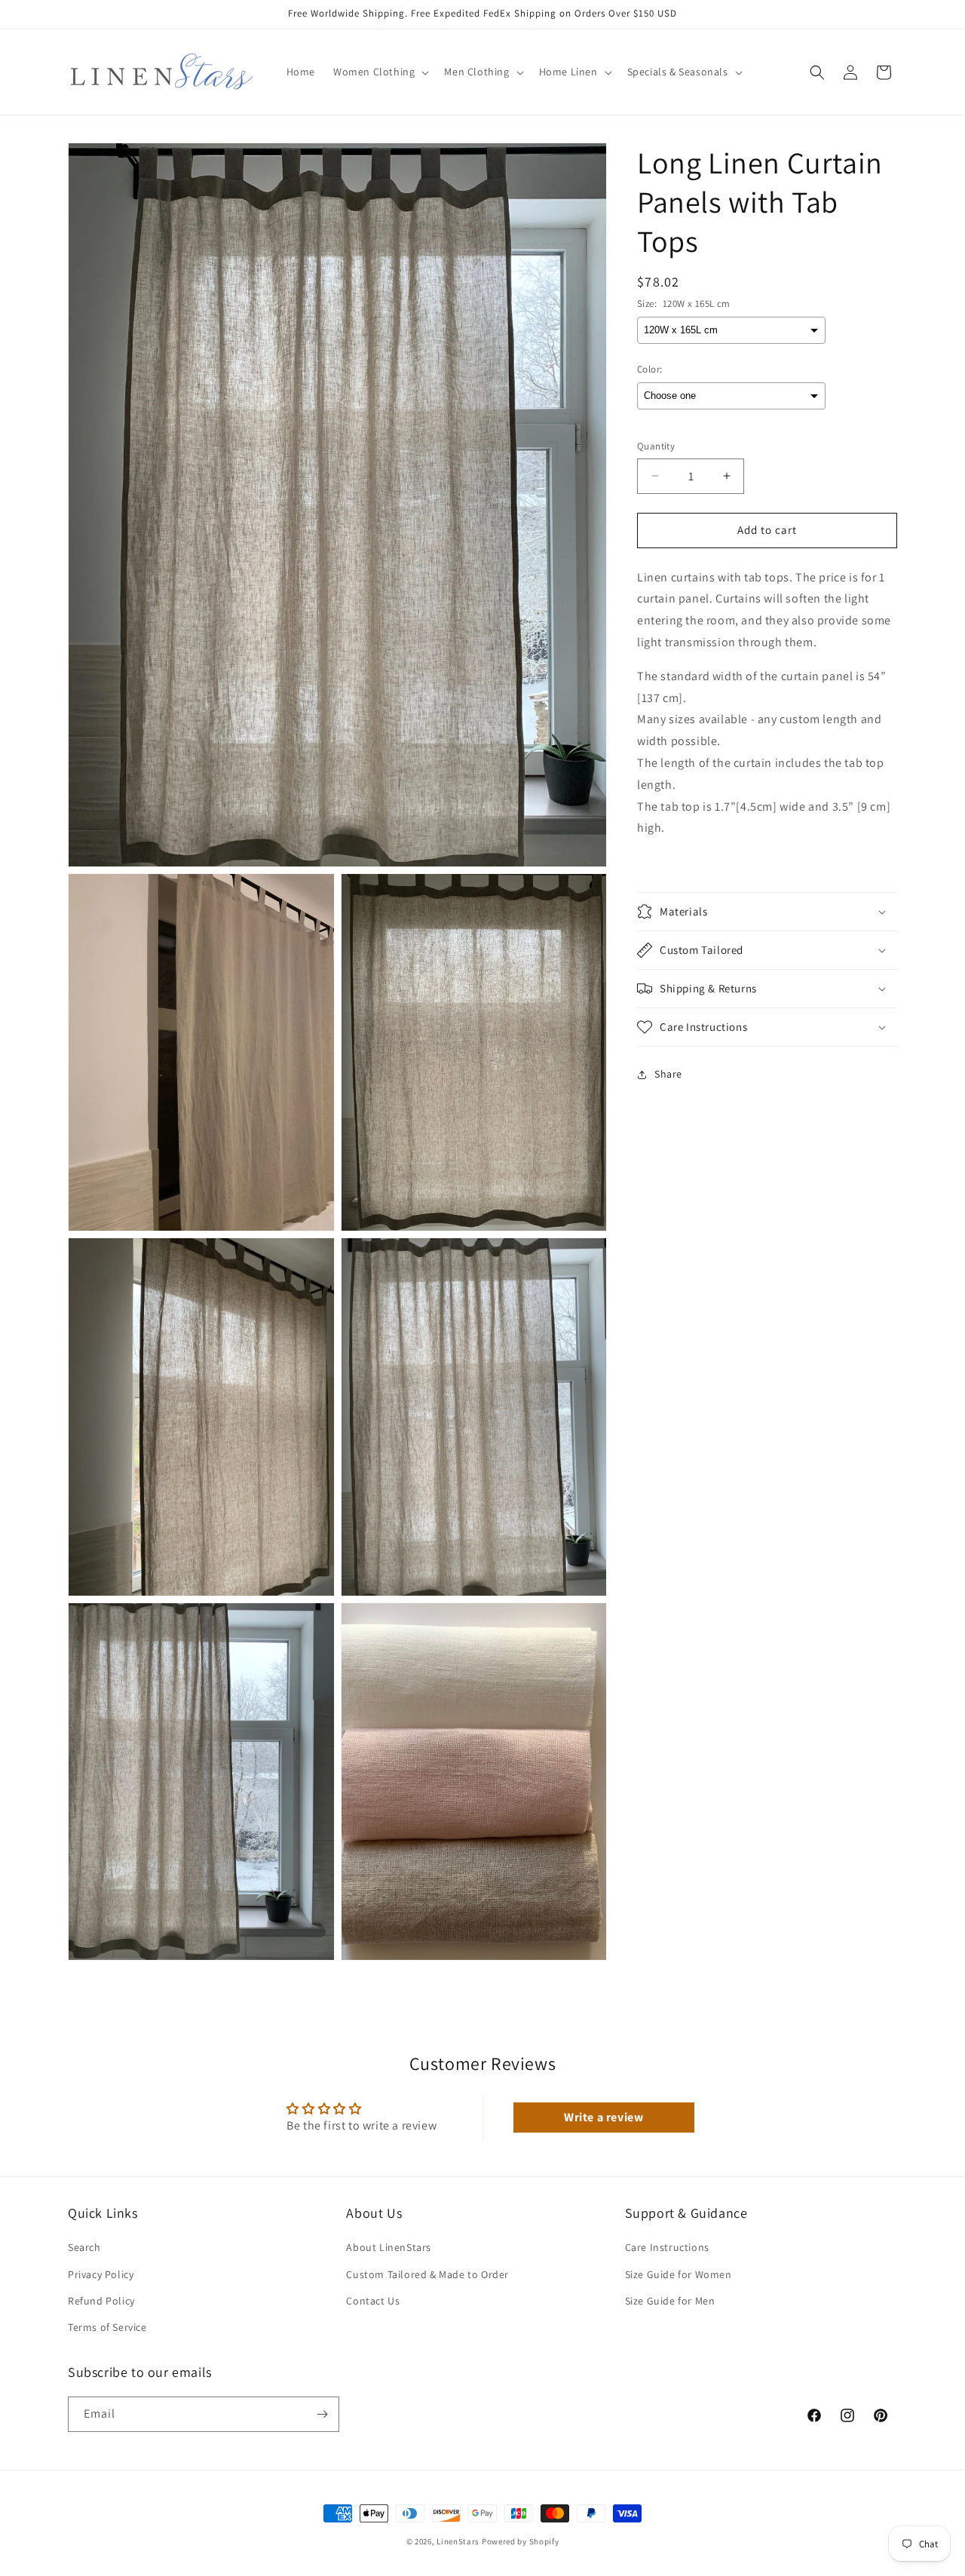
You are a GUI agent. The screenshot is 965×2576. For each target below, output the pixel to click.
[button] (380, 72)
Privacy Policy (101, 2274)
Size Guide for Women (679, 2274)
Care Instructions (667, 2247)
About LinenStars (389, 2247)
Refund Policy (101, 2301)
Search (84, 2247)
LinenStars (458, 2541)
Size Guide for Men (670, 2301)
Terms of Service (107, 2327)
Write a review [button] (604, 2117)
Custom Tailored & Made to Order (427, 2274)
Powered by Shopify (521, 2541)
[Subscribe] (322, 2414)
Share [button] (668, 1074)
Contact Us (373, 2301)
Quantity (656, 446)
